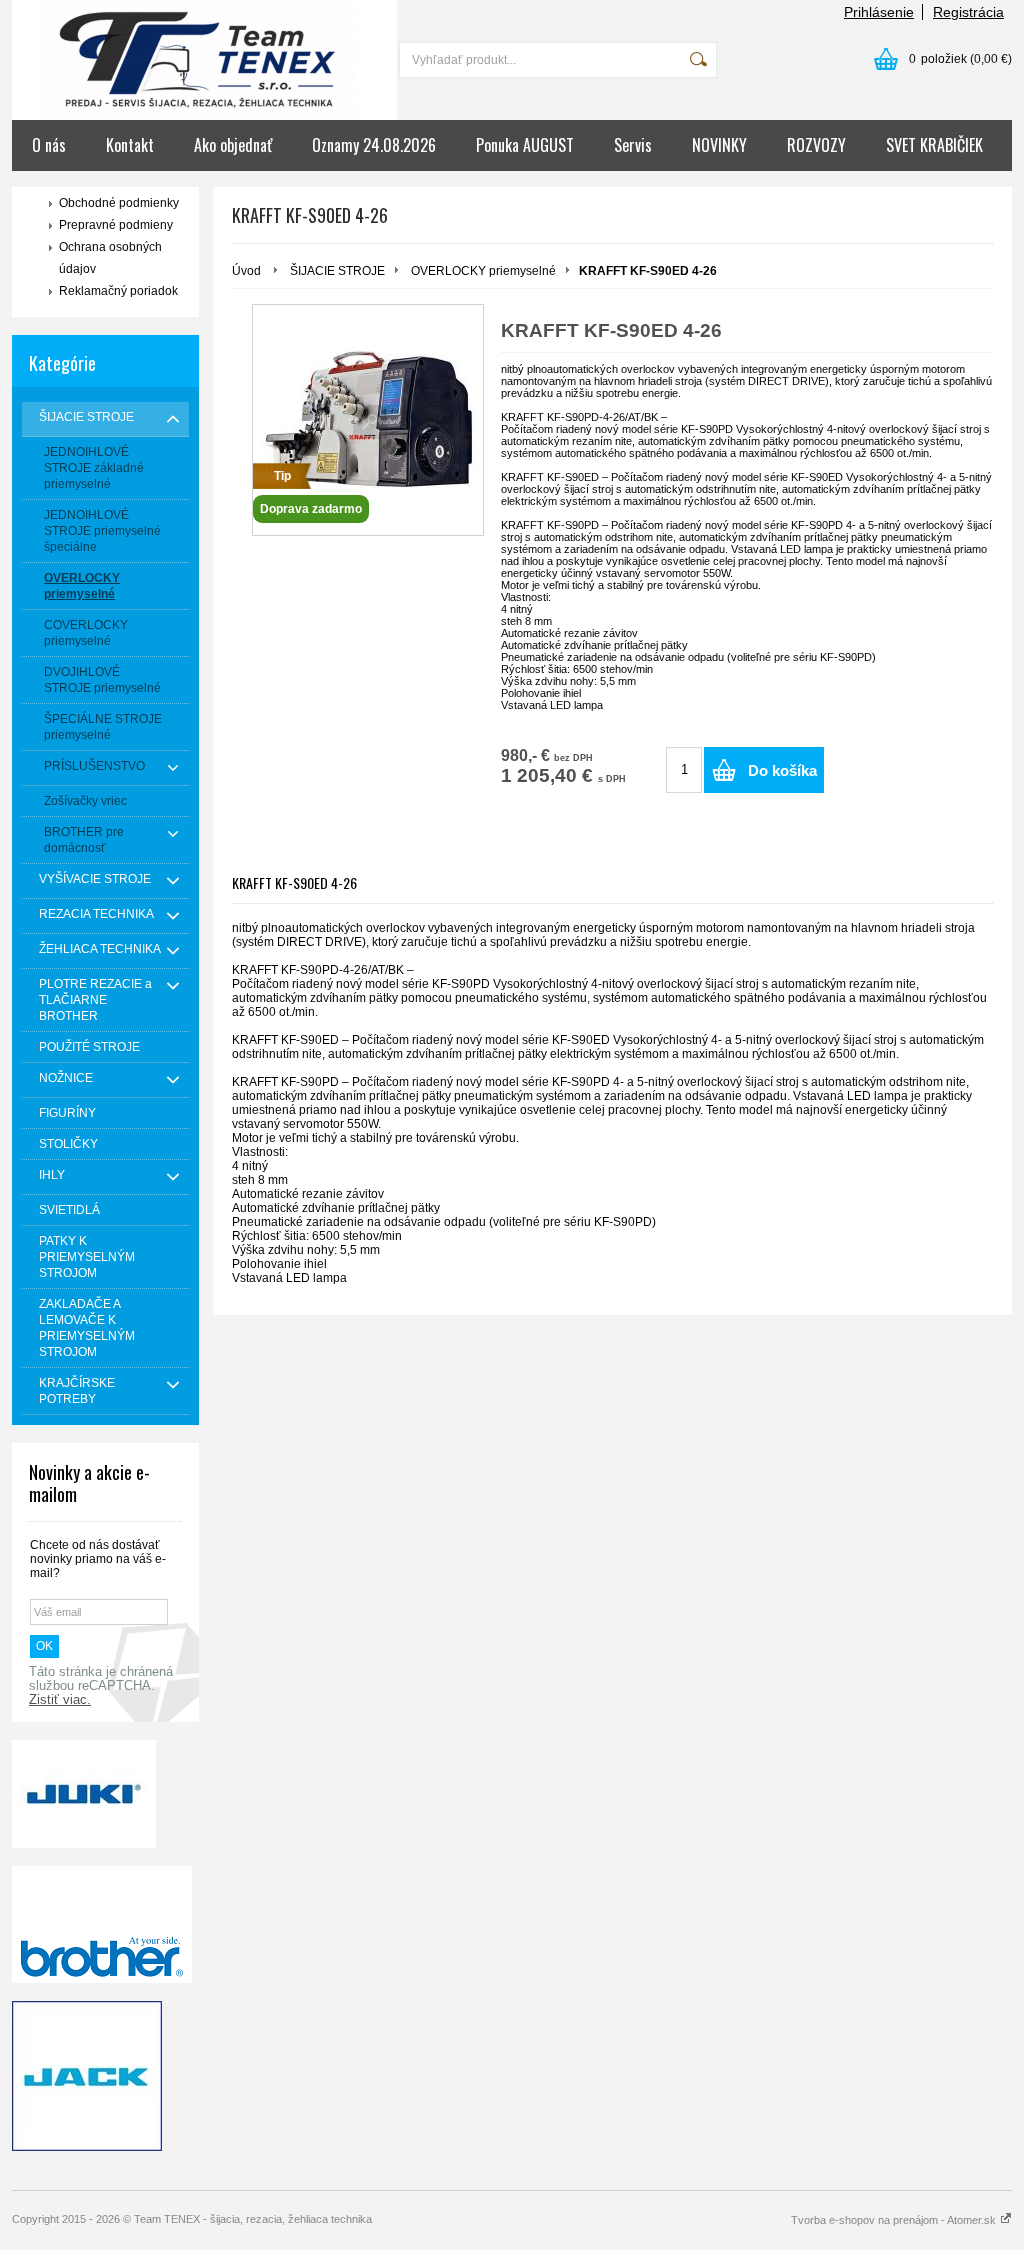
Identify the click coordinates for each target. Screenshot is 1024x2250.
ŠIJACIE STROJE (337, 271)
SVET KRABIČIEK (934, 145)
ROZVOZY (816, 145)
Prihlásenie (879, 12)
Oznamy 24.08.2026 (374, 145)
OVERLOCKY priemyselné (483, 271)
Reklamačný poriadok (118, 291)
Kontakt (130, 145)
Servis (633, 145)
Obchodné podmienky (119, 203)
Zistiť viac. (60, 1700)
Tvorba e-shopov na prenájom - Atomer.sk (895, 2220)
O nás (49, 145)
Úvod (246, 271)
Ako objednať (233, 145)
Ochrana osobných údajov (110, 258)
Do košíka (782, 770)
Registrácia (968, 12)
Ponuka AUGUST (525, 145)
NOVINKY (719, 145)
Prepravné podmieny (116, 225)
